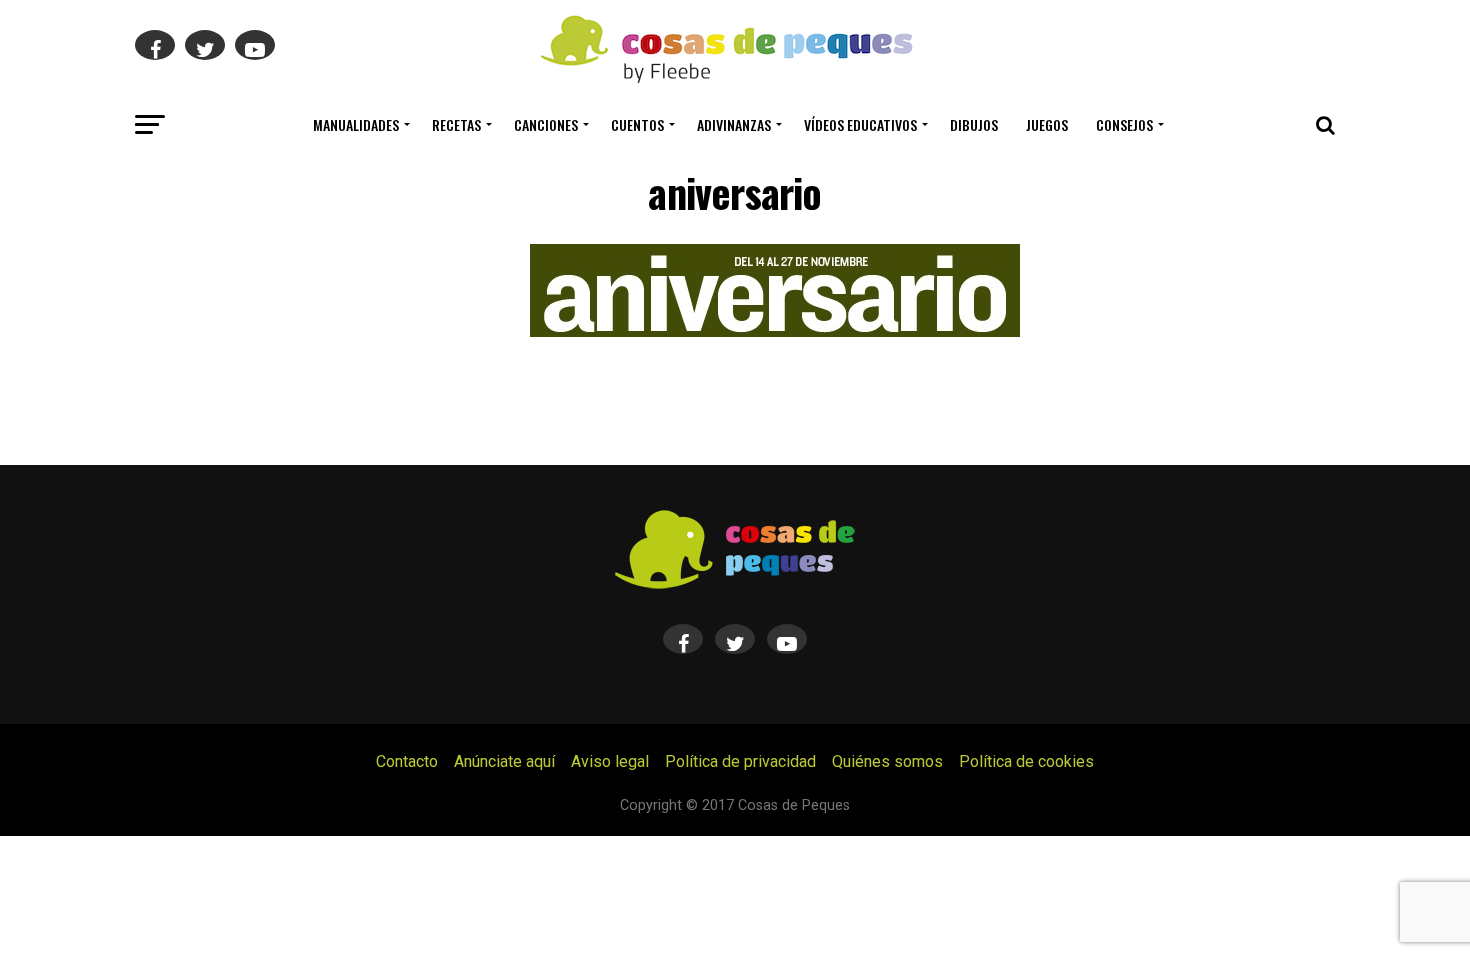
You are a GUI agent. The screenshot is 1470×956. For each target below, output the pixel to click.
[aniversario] (775, 331)
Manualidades (356, 124)
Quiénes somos (887, 761)
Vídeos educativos (860, 124)
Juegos (1047, 124)
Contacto (407, 761)
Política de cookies (1026, 761)
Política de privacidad (740, 761)
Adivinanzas (734, 124)
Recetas (456, 124)
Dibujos (974, 124)
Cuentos (637, 124)
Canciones (546, 124)
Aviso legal (610, 761)
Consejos (1124, 124)
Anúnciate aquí (504, 761)
